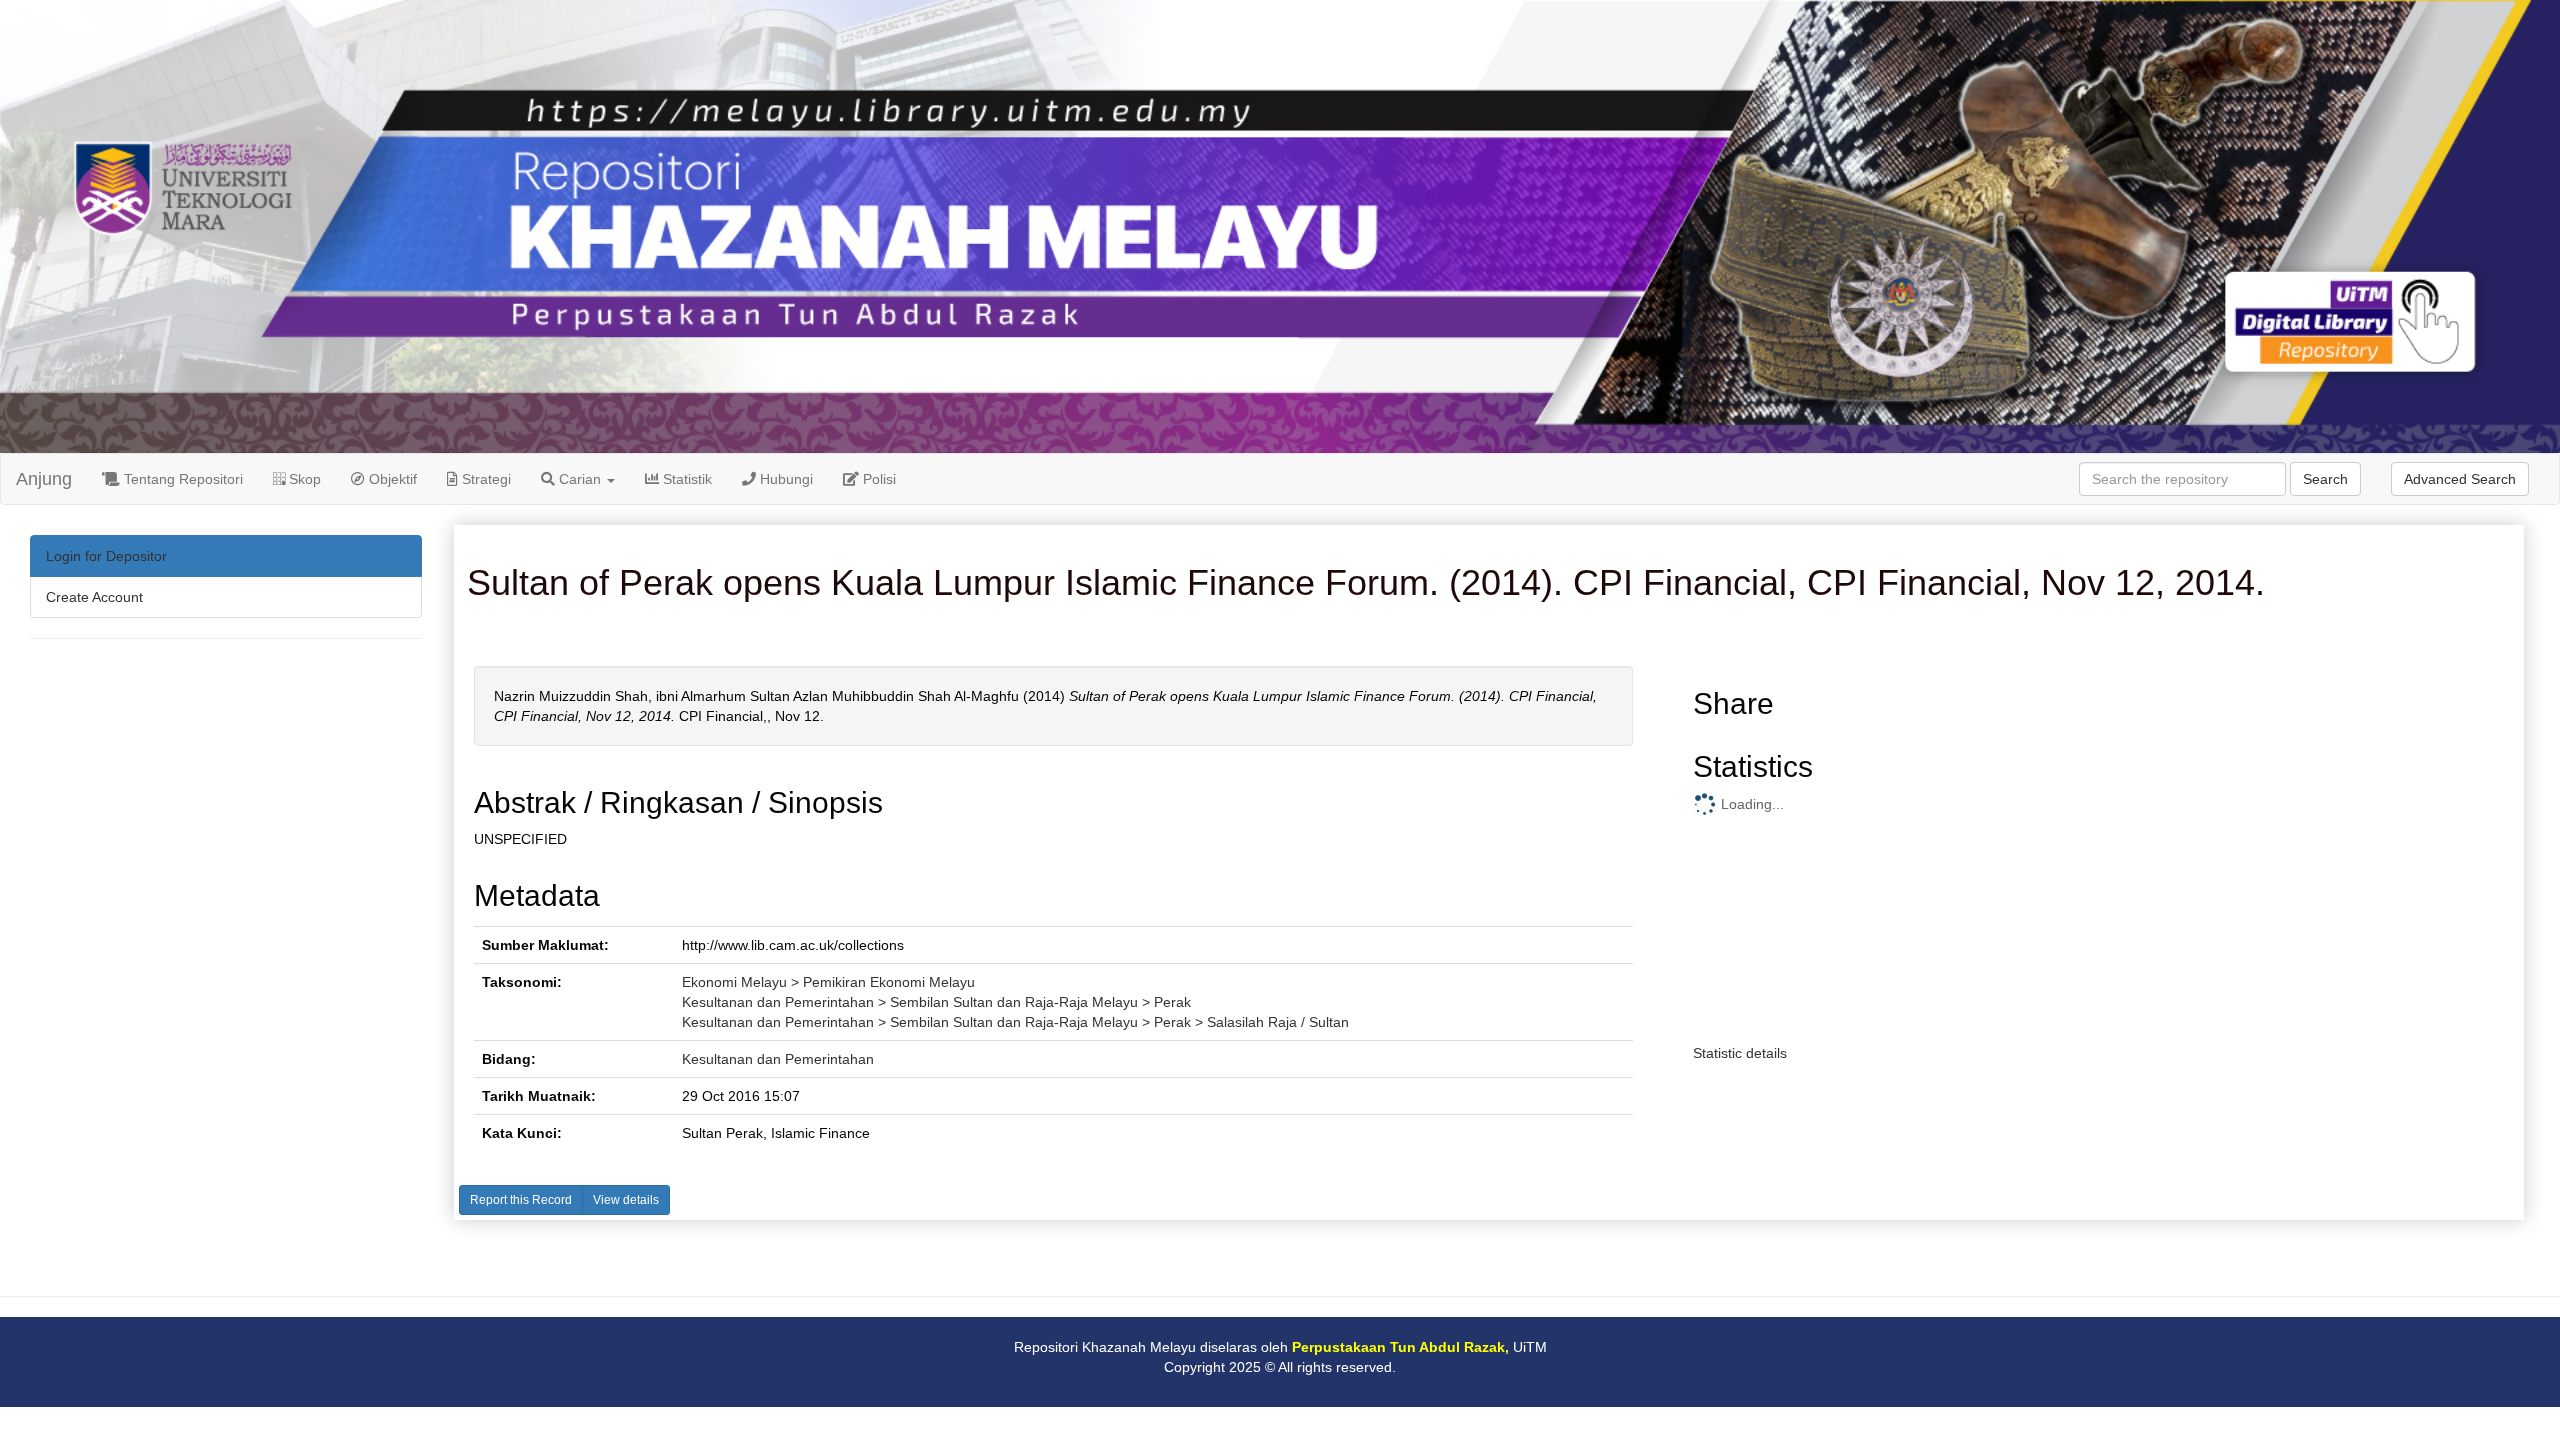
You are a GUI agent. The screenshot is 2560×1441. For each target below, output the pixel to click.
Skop (303, 479)
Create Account (94, 597)
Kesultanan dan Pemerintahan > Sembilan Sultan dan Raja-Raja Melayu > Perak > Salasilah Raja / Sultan (1015, 1022)
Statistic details (1740, 1053)
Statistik (685, 479)
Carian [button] (580, 479)
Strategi (484, 479)
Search (2325, 479)
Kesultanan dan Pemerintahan (778, 1059)
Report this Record (521, 1200)
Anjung (44, 479)
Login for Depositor (106, 556)
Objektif (391, 479)
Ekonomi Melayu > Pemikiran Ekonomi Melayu (828, 982)
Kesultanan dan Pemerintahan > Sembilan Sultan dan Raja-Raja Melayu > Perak (936, 1002)
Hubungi (784, 479)
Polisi (877, 479)
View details (626, 1200)
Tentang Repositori (181, 479)
